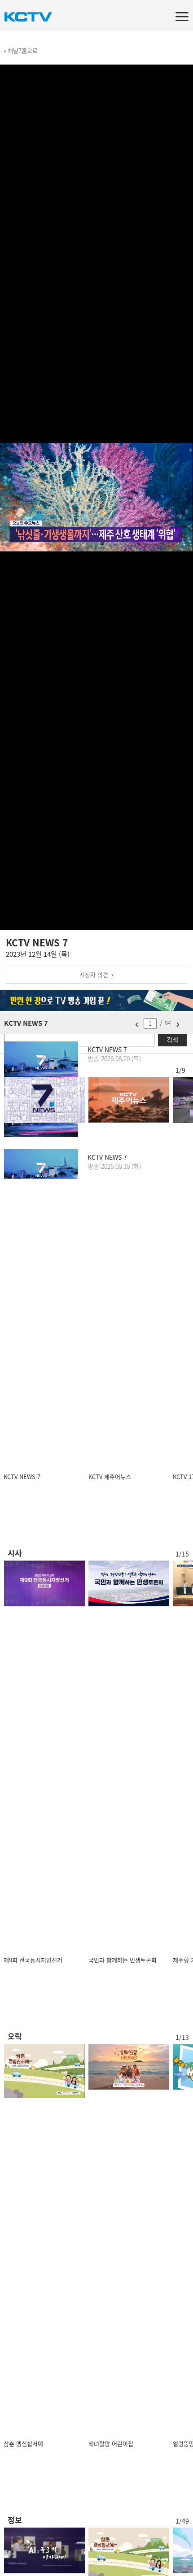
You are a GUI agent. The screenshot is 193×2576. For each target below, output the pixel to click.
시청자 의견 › (96, 974)
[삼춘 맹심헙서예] (44, 2071)
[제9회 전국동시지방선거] (44, 1583)
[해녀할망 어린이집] (129, 2067)
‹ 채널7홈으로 (21, 50)
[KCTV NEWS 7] (44, 1100)
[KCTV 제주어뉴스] (129, 1100)
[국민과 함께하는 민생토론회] (129, 1583)
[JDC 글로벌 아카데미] (44, 2550)
